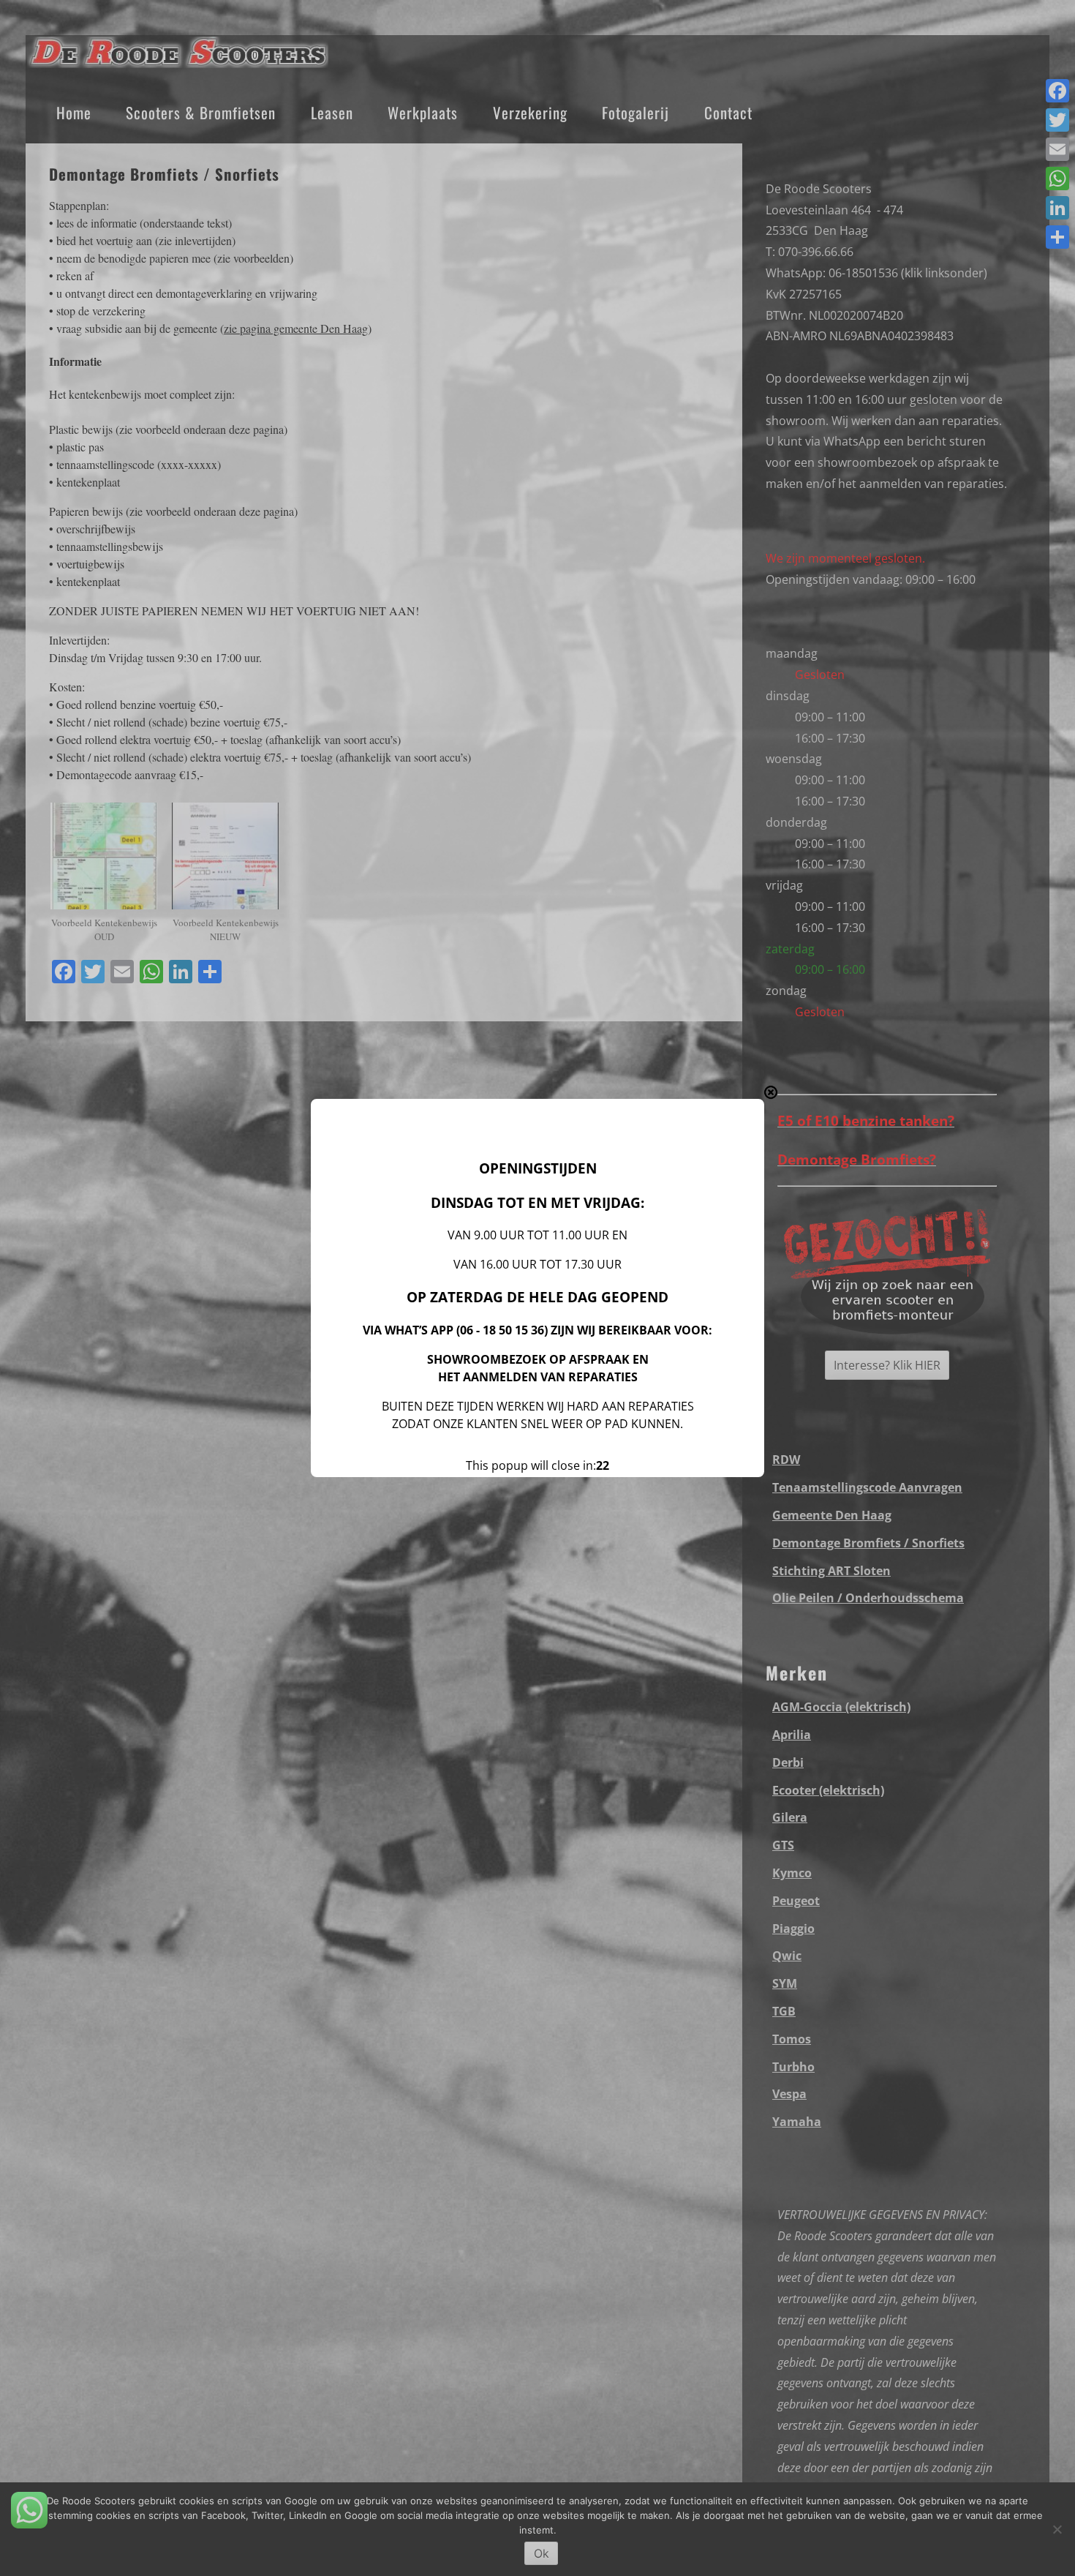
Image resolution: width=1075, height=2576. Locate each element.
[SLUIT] (771, 1092)
